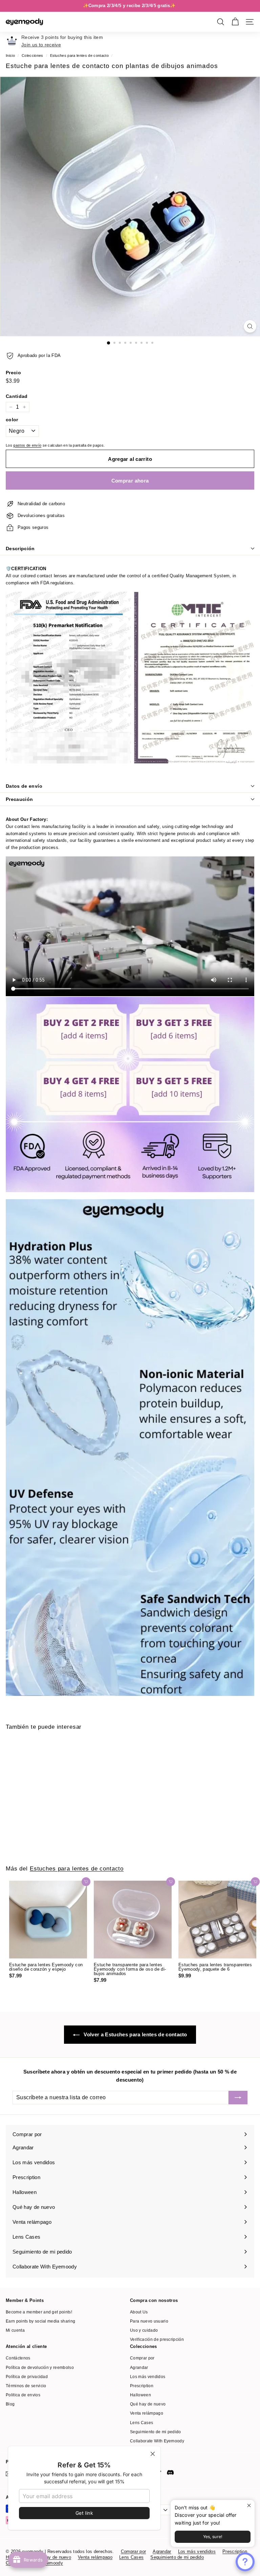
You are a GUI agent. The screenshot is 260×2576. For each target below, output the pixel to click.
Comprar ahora (130, 481)
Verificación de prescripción (157, 2339)
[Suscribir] (238, 2098)
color (12, 420)
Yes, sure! (213, 2537)
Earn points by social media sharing (40, 2321)
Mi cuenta (15, 2330)
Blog (10, 2404)
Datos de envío (24, 786)
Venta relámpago (147, 2413)
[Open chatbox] (245, 2562)
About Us (139, 2312)
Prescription (142, 2386)
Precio (13, 373)
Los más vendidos (148, 2377)
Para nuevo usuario (149, 2321)
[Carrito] (235, 22)
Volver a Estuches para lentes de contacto (135, 2034)
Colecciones (32, 55)
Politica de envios (23, 2395)
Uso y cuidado (144, 2330)
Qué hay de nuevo (148, 2404)
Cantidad (17, 396)
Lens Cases (142, 2423)
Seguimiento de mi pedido (156, 2432)
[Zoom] (250, 326)
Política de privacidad (27, 2377)
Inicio (10, 55)
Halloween (140, 2395)
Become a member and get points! (39, 2312)
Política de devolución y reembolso (40, 2368)
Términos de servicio (26, 2386)
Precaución (19, 799)
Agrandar (139, 2368)
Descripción (20, 548)
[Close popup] (249, 2506)
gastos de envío (27, 445)
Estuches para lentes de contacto (79, 55)
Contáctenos (18, 2358)
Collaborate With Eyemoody (157, 2441)
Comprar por (142, 2358)
